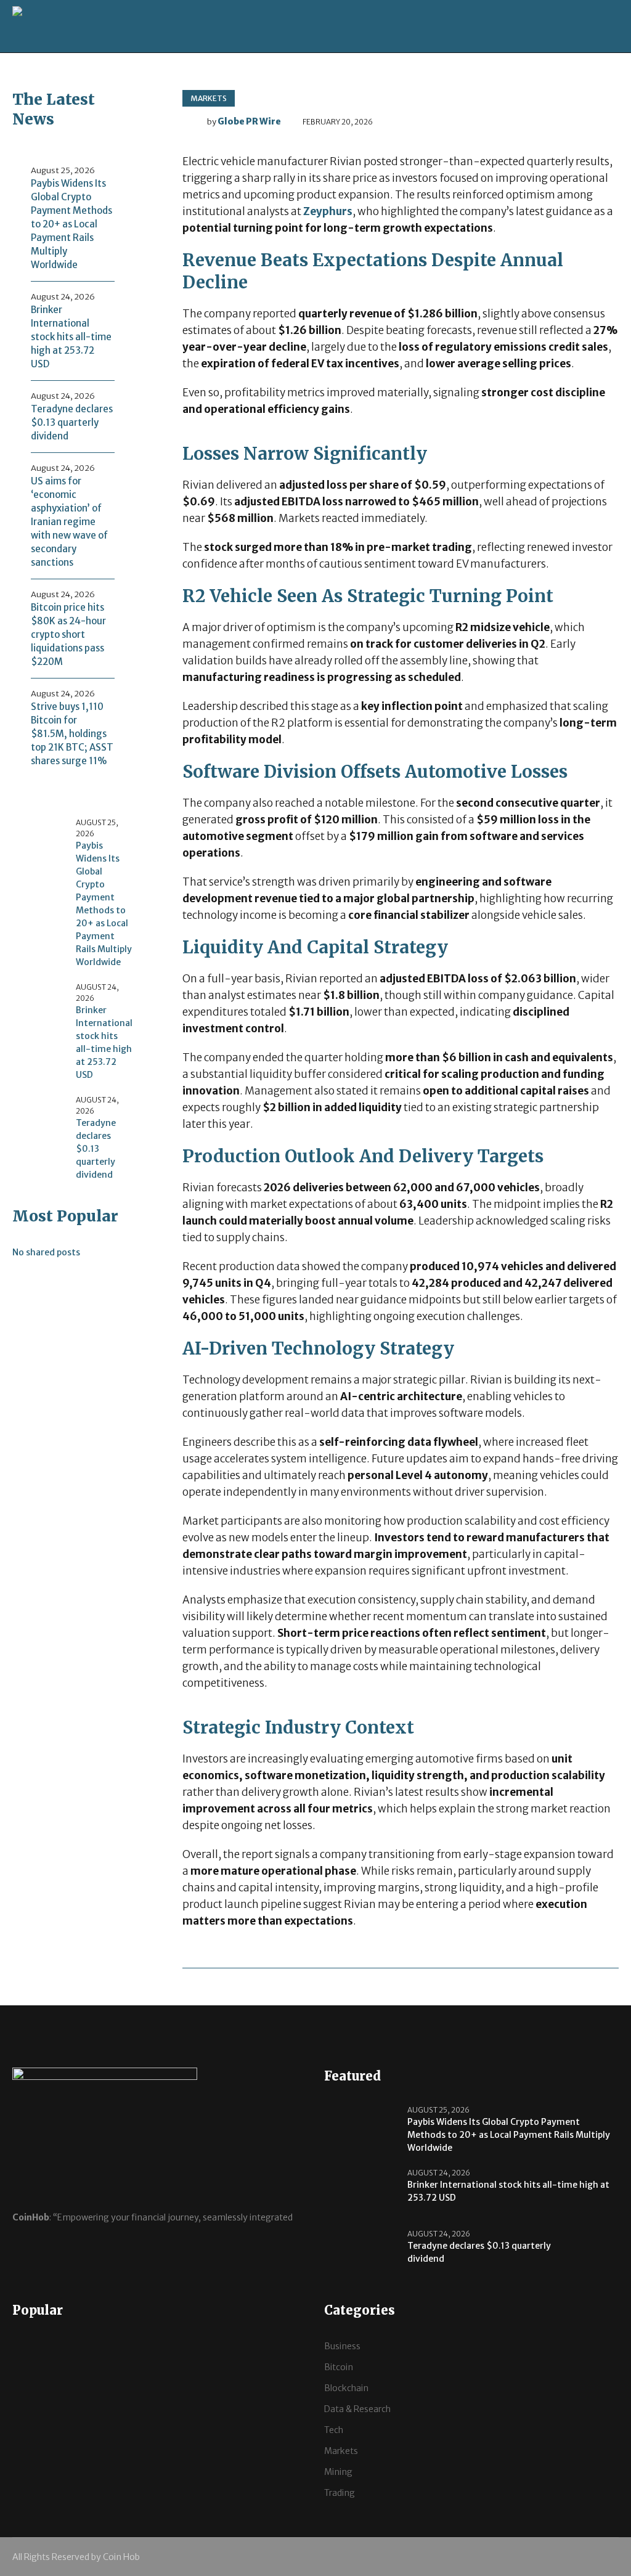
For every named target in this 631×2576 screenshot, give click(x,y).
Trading (340, 2493)
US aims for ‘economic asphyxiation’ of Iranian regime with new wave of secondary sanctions (69, 522)
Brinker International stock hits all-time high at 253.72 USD (71, 337)
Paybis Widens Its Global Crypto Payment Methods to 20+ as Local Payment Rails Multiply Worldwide (71, 224)
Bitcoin (339, 2367)
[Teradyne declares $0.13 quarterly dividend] (39, 1122)
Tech (334, 2430)
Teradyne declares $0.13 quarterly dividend (72, 422)
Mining (338, 2472)
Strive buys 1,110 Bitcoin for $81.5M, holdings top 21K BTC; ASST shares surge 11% (72, 734)
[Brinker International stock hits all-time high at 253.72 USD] (39, 1009)
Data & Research (357, 2409)
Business (342, 2346)
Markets (209, 98)
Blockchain (346, 2388)
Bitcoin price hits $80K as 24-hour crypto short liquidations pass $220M (68, 634)
